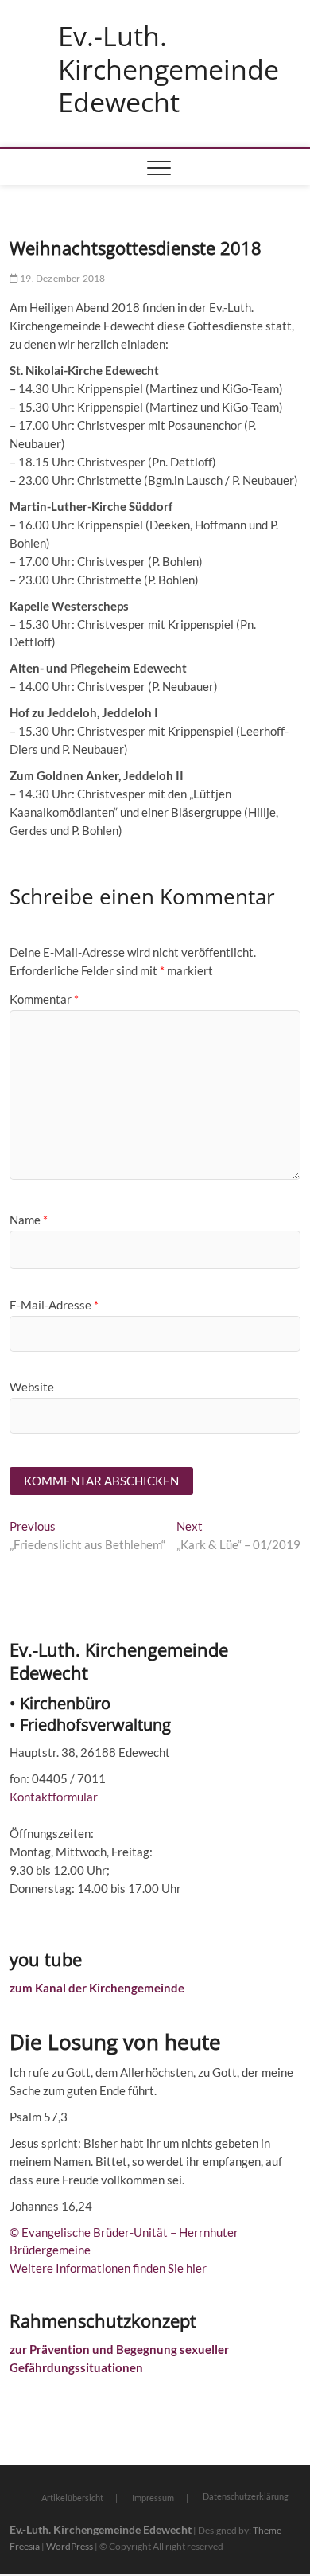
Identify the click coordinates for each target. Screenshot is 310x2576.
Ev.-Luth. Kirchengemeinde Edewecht (169, 70)
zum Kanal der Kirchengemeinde (97, 1988)
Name (29, 1220)
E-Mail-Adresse (54, 1305)
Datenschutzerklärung (246, 2496)
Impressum (153, 2498)
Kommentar (44, 999)
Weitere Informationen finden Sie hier (108, 2268)
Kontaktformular (54, 1797)
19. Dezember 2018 (62, 278)
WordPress (70, 2546)
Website (32, 1387)
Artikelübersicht (72, 2498)
